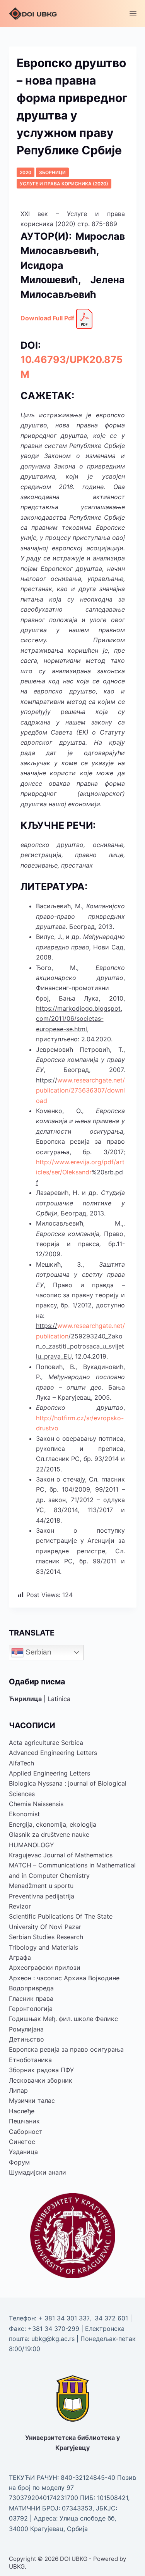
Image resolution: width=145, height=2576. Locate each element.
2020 (26, 172)
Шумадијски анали (38, 2172)
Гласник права (31, 1999)
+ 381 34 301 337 (64, 2318)
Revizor (20, 1906)
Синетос (22, 2142)
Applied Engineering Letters (49, 1773)
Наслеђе (22, 2111)
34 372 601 (112, 2318)
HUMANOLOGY (32, 1845)
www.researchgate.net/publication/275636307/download (80, 1090)
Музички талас (32, 2101)
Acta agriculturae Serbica (46, 1743)
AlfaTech (21, 1763)
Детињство (26, 2039)
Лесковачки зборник (41, 2080)
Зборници (52, 172)
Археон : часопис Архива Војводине (64, 1978)
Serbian (38, 1652)
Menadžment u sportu (41, 1886)
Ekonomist (24, 1814)
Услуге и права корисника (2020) (64, 184)
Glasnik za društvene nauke (49, 1834)
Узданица (23, 2152)
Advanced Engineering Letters (53, 1753)
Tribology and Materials (43, 1947)
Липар (18, 2090)
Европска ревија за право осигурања (66, 2049)
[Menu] (133, 14)
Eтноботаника (30, 2060)
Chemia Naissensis (36, 1804)
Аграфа (20, 1957)
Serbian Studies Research (46, 1937)
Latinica (59, 1699)
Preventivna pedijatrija (42, 1896)
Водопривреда (31, 1988)
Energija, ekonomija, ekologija (53, 1824)
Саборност (26, 2132)
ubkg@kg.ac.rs (53, 2339)
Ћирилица (25, 1699)
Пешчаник (24, 2121)
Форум (19, 2162)
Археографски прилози (45, 1967)
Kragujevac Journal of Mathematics (61, 1855)
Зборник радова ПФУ (41, 2070)
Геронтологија (31, 2009)
